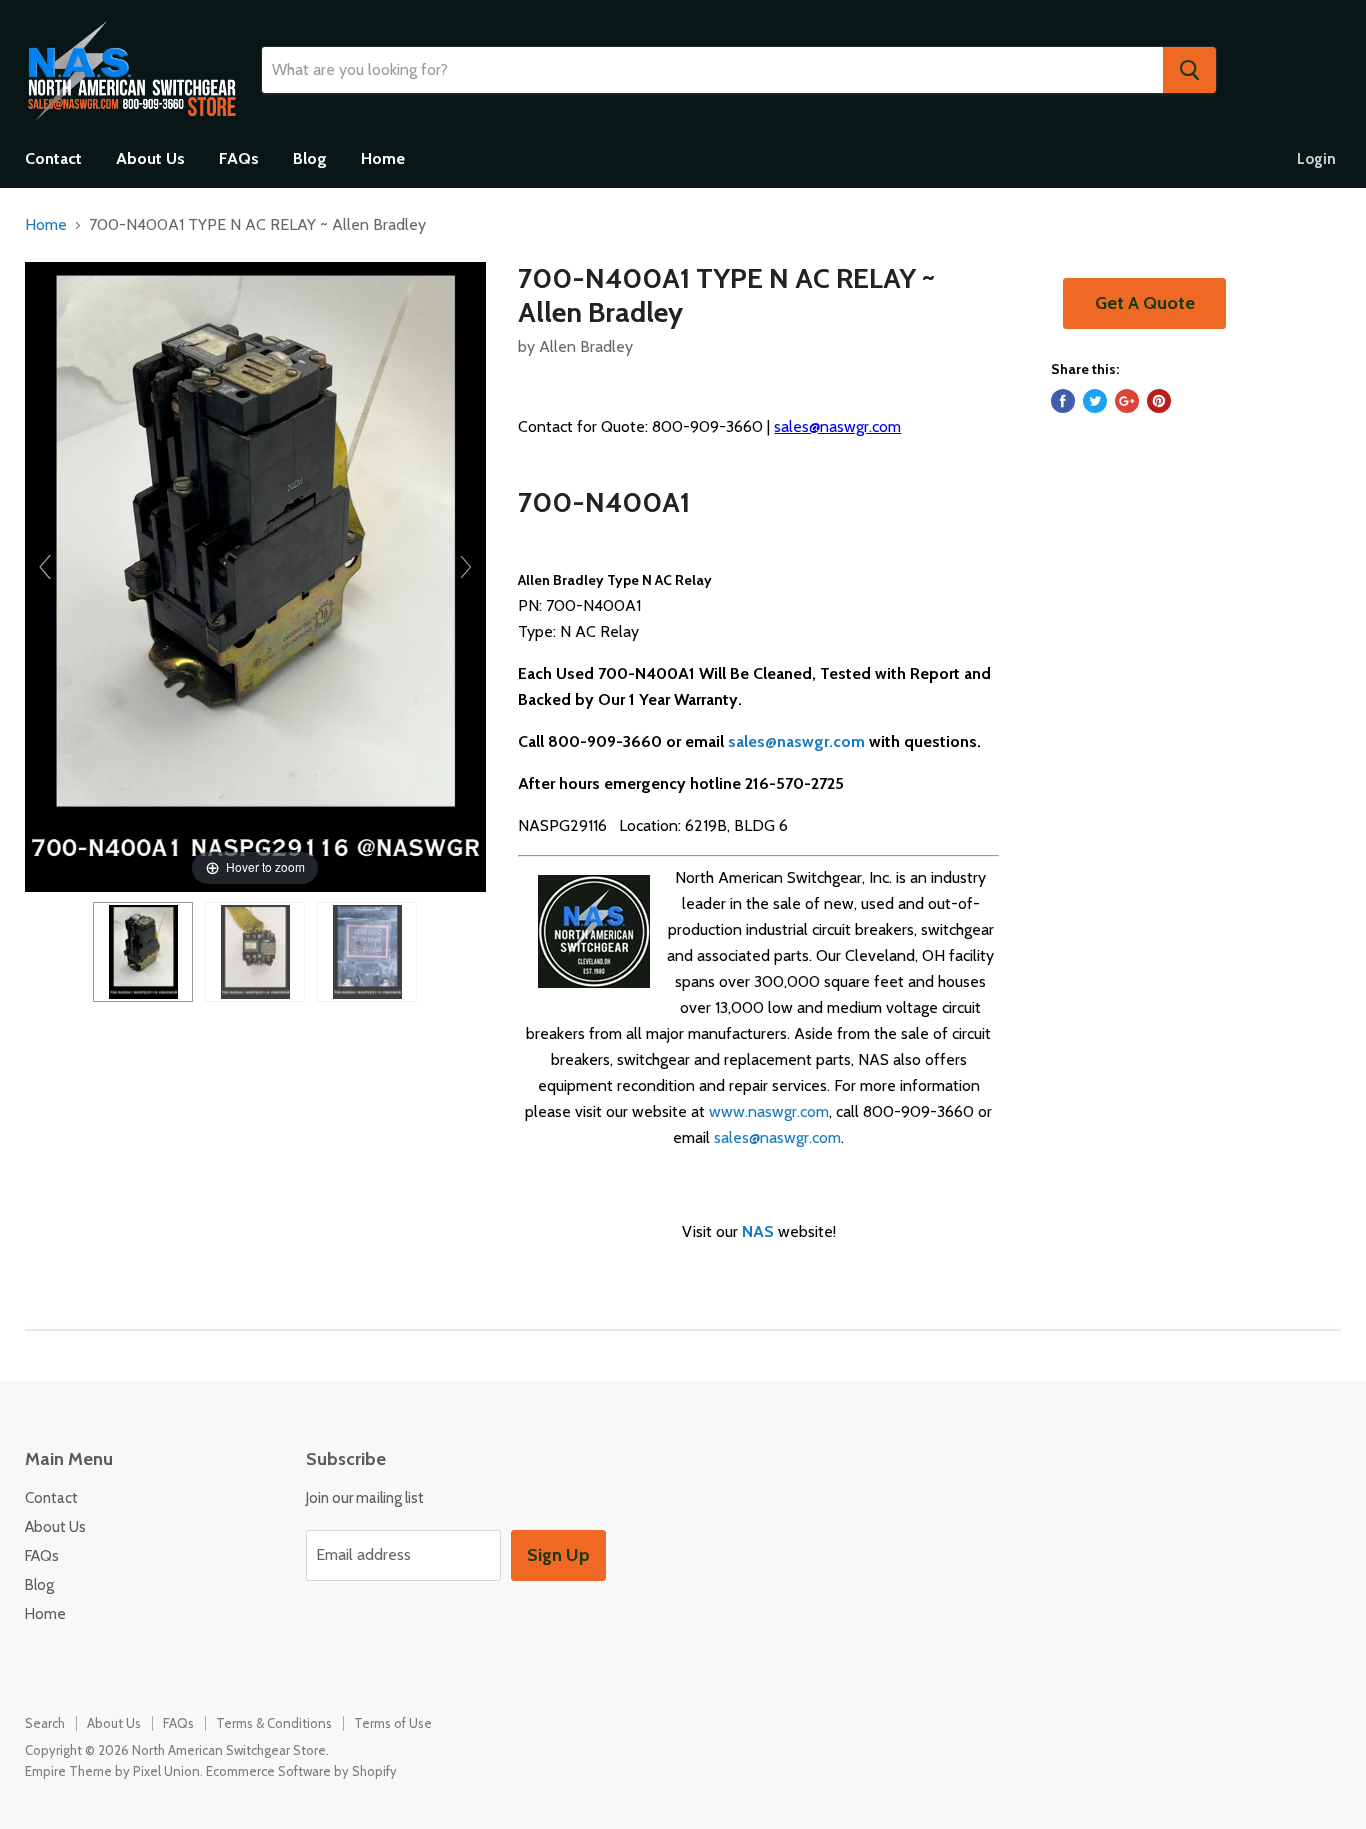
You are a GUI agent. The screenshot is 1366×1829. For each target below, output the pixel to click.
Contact (53, 158)
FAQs (239, 158)
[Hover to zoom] (255, 575)
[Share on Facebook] (1063, 401)
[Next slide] (466, 567)
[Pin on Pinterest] (1159, 401)
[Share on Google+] (1127, 401)
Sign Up (558, 1555)
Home (383, 158)
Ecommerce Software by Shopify (301, 1771)
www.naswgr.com (769, 1111)
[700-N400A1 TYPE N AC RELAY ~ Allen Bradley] (143, 952)
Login (1316, 159)
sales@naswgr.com (837, 426)
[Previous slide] (45, 567)
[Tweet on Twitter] (1095, 401)
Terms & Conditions (274, 1723)
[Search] (1189, 70)
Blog (310, 158)
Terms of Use (393, 1723)
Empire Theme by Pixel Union (112, 1771)
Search (45, 1723)
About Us (150, 158)
